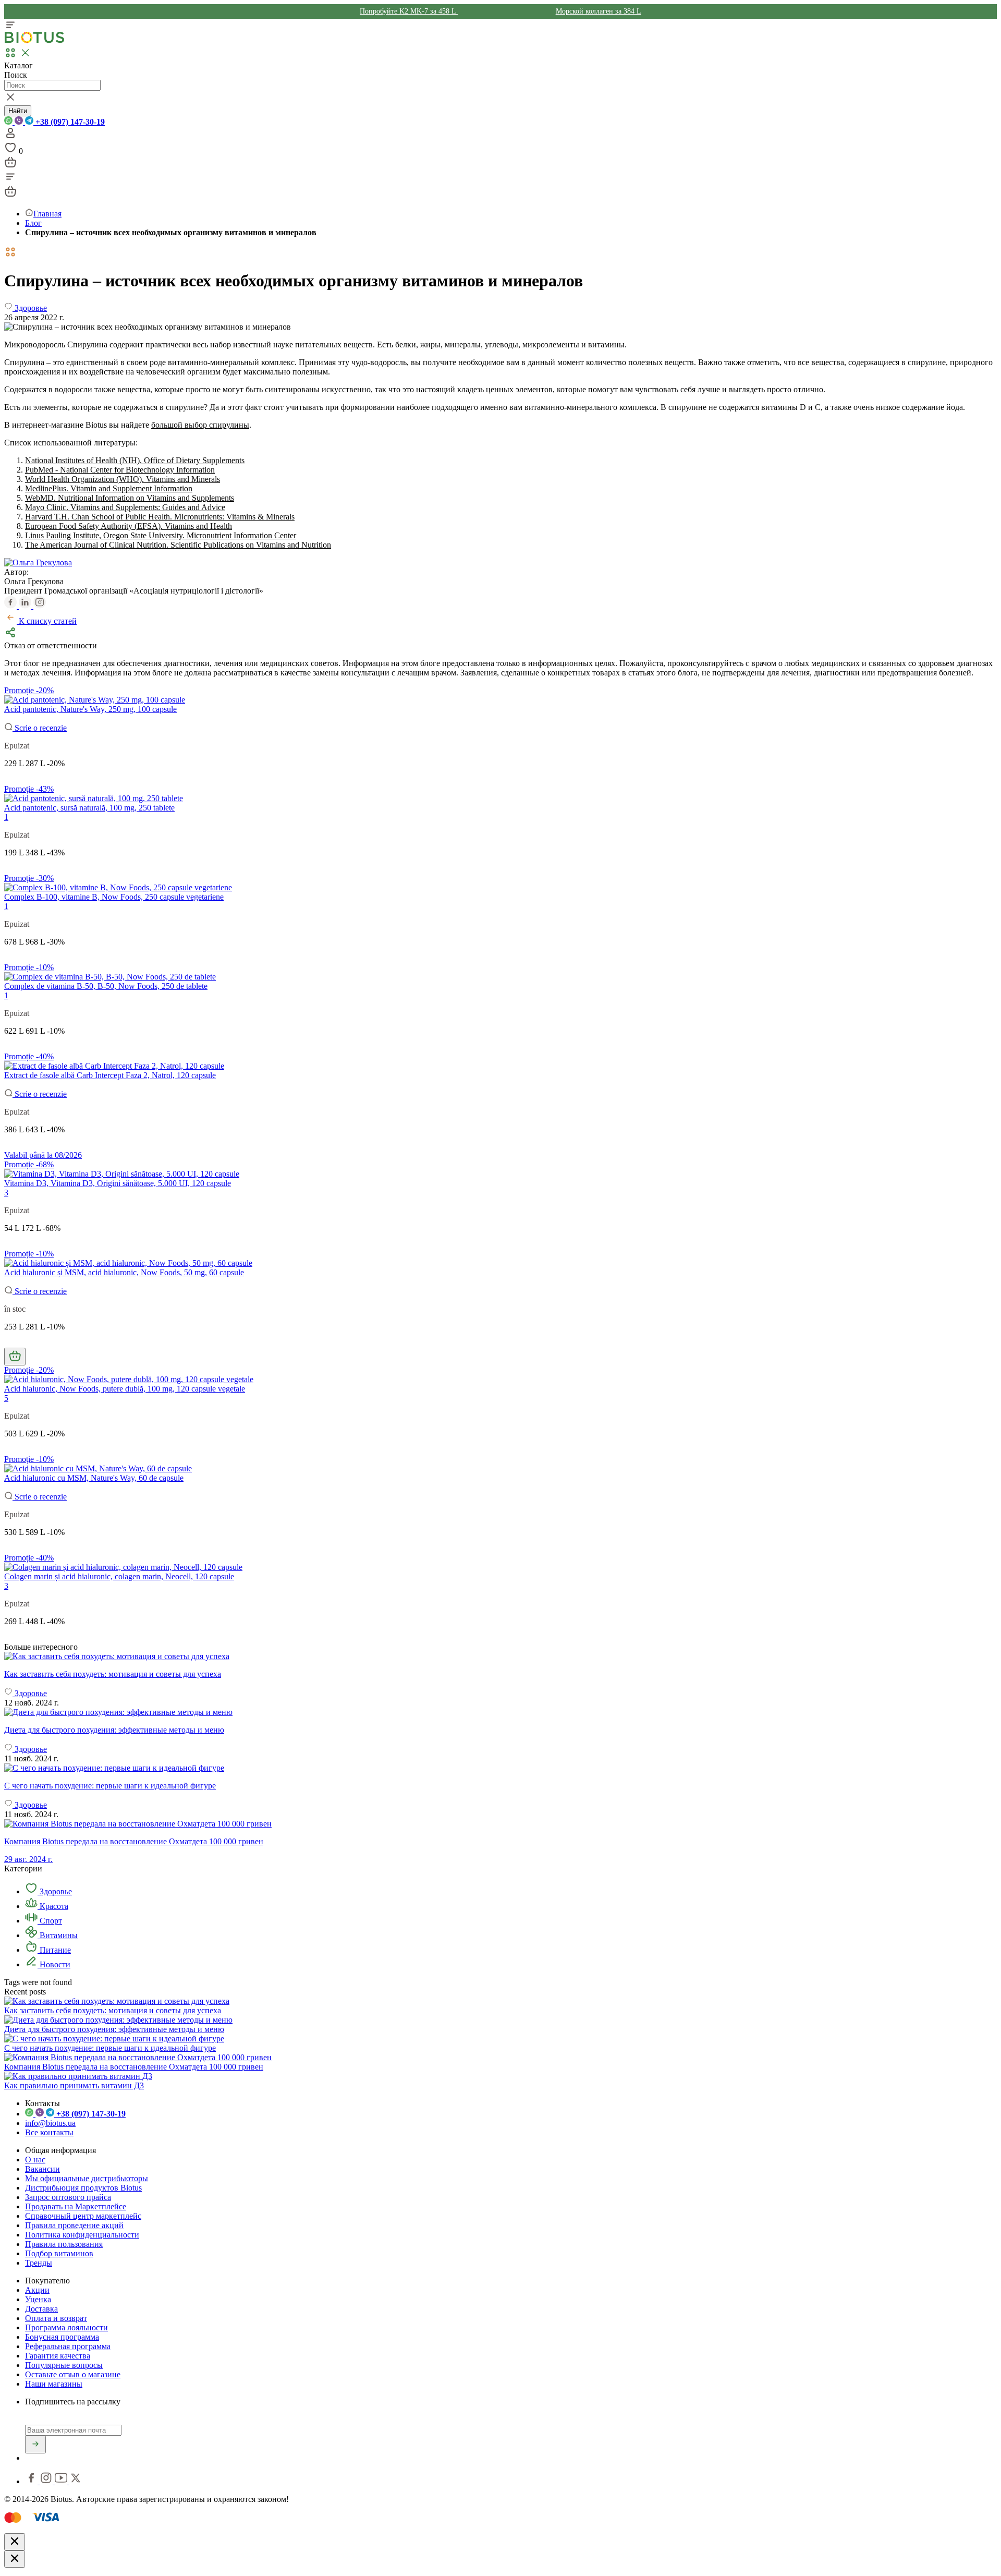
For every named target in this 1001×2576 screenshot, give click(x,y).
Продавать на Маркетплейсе (76, 2206)
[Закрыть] (15, 2542)
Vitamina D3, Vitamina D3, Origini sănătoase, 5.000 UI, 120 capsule (118, 1183)
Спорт (50, 1921)
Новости (54, 1964)
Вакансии (42, 2169)
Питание (54, 1950)
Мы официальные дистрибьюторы (87, 2178)
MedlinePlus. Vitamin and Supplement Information (109, 488)
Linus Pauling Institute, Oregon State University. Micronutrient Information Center (161, 535)
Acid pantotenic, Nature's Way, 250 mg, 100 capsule (90, 709)
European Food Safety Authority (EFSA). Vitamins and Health (129, 526)
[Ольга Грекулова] (38, 563)
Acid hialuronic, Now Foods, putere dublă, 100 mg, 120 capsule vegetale (125, 1389)
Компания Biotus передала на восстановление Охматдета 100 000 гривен (134, 2067)
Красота (53, 1906)
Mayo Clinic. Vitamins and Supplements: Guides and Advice (125, 507)
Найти (18, 111)
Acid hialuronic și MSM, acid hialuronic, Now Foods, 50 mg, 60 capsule (124, 1272)
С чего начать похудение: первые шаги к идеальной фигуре (110, 2048)
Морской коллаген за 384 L (599, 11)
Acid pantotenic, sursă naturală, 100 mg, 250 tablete (89, 808)
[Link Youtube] (62, 2481)
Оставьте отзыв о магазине (73, 2374)
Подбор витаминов (59, 2253)
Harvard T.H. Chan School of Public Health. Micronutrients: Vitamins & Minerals (160, 517)
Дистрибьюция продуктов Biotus (83, 2188)
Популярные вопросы (64, 2365)
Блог (33, 223)
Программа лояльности (66, 2327)
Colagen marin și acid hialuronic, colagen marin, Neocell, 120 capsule (119, 1576)
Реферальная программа (68, 2346)
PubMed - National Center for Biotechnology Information (120, 470)
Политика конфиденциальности (82, 2235)
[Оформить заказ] (10, 166)
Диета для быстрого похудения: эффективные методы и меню (114, 2029)
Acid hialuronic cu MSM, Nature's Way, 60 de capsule (94, 1478)
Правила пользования (64, 2244)
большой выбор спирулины (200, 425)
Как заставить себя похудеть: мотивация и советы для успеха (113, 2010)
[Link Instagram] (47, 2481)
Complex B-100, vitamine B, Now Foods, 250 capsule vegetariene (114, 897)
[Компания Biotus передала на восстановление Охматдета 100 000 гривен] (138, 2057)
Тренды (39, 2263)
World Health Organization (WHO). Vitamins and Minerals (123, 479)
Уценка (38, 2299)
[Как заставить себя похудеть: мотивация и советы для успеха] (500, 1656)
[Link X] (76, 2481)
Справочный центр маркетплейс (83, 2216)
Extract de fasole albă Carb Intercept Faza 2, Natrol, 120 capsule (110, 1075)
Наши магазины (54, 2384)
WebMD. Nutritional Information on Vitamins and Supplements (130, 498)
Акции (37, 2290)
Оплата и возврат (56, 2318)
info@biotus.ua (50, 2123)
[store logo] (34, 41)
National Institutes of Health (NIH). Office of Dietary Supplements (135, 460)
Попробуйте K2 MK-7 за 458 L (409, 11)
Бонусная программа (62, 2337)
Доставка (41, 2309)
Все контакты (49, 2132)
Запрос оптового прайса (68, 2197)
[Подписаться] (35, 2445)
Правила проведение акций (74, 2225)
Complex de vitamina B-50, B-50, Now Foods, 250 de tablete (106, 986)
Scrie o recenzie (40, 728)
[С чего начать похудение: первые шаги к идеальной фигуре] (500, 1768)
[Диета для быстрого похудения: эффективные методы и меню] (500, 1712)
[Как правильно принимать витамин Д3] (78, 2076)
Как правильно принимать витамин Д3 (74, 2085)
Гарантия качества (58, 2356)
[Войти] (10, 136)
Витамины (58, 1935)
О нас (35, 2160)
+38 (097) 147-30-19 (69, 122)
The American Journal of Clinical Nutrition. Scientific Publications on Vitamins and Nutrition (178, 545)
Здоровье (55, 1891)
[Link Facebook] (32, 2481)
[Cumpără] (15, 1357)
